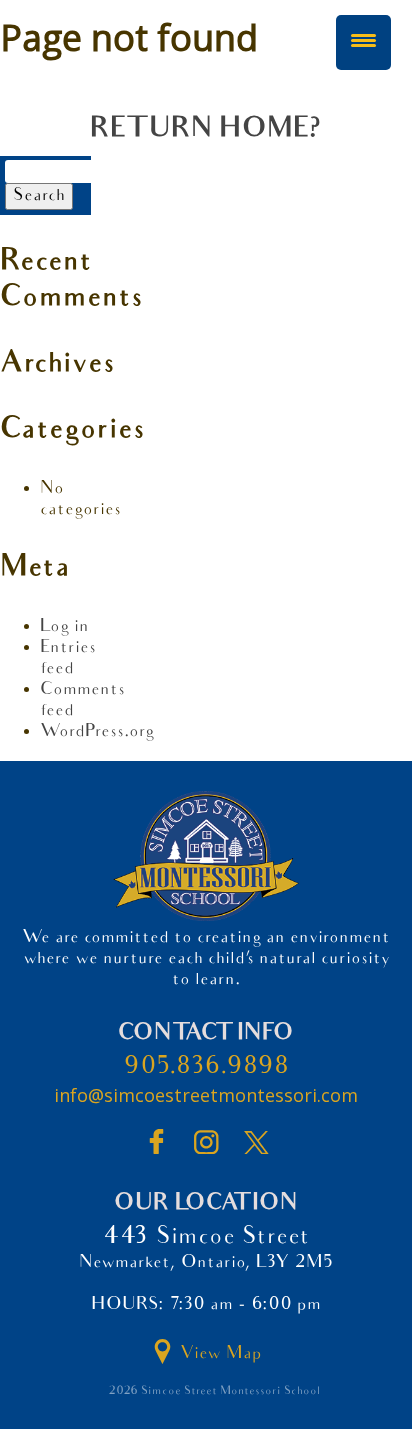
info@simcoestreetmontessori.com (206, 1095)
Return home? (206, 130)
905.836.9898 (206, 1068)
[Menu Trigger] (363, 42)
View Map (218, 1354)
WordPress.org (97, 732)
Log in (64, 627)
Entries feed (68, 659)
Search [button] (39, 196)
